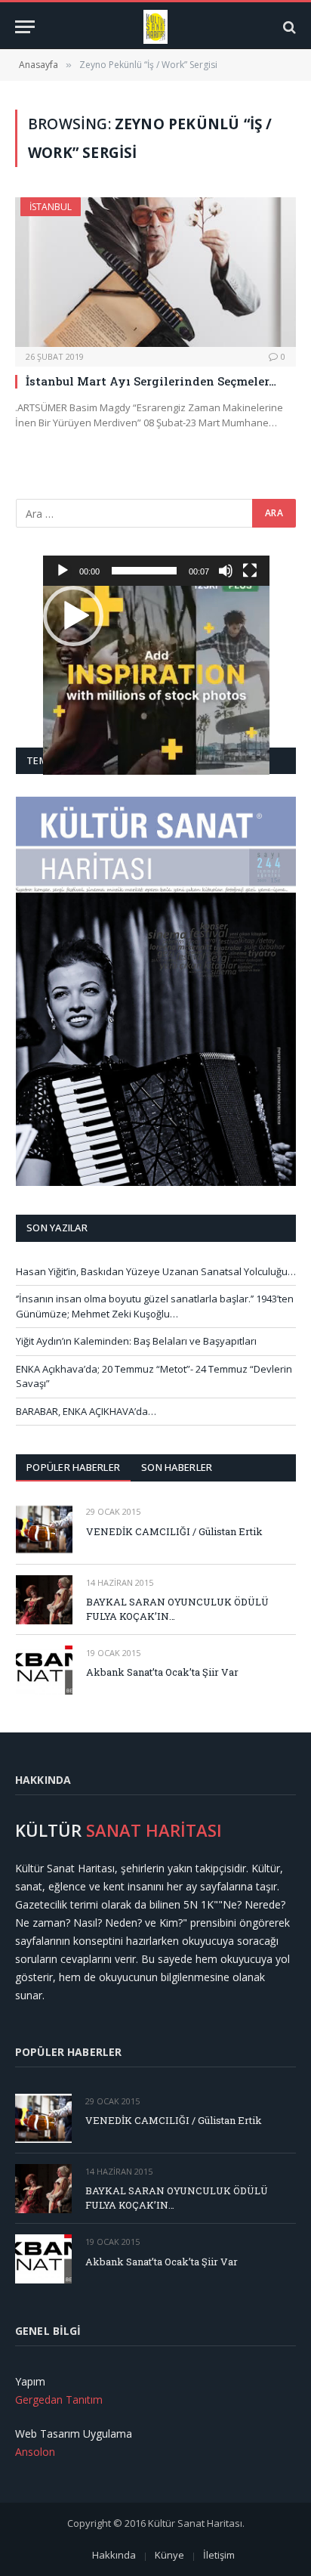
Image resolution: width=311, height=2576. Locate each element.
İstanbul (51, 207)
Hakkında (114, 2555)
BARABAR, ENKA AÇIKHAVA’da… (86, 1411)
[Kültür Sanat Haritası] (156, 27)
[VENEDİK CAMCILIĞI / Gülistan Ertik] (44, 1529)
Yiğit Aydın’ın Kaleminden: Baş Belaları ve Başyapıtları (136, 1341)
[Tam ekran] (250, 571)
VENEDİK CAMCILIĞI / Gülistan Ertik (174, 1531)
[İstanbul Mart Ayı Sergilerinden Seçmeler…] (155, 272)
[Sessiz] (226, 571)
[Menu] (25, 27)
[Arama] (288, 27)
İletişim (219, 2555)
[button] (73, 616)
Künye (169, 2555)
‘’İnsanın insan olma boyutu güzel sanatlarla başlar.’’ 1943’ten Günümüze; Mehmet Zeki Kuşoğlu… (155, 1306)
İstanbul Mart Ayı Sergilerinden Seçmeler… (151, 381)
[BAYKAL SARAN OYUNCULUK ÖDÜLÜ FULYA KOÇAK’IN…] (44, 1600)
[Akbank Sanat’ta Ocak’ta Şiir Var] (44, 1670)
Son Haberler (177, 1467)
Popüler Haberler (73, 1467)
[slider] (144, 571)
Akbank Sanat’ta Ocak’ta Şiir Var (162, 1672)
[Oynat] (63, 571)
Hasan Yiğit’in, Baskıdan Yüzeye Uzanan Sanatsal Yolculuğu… (156, 1271)
